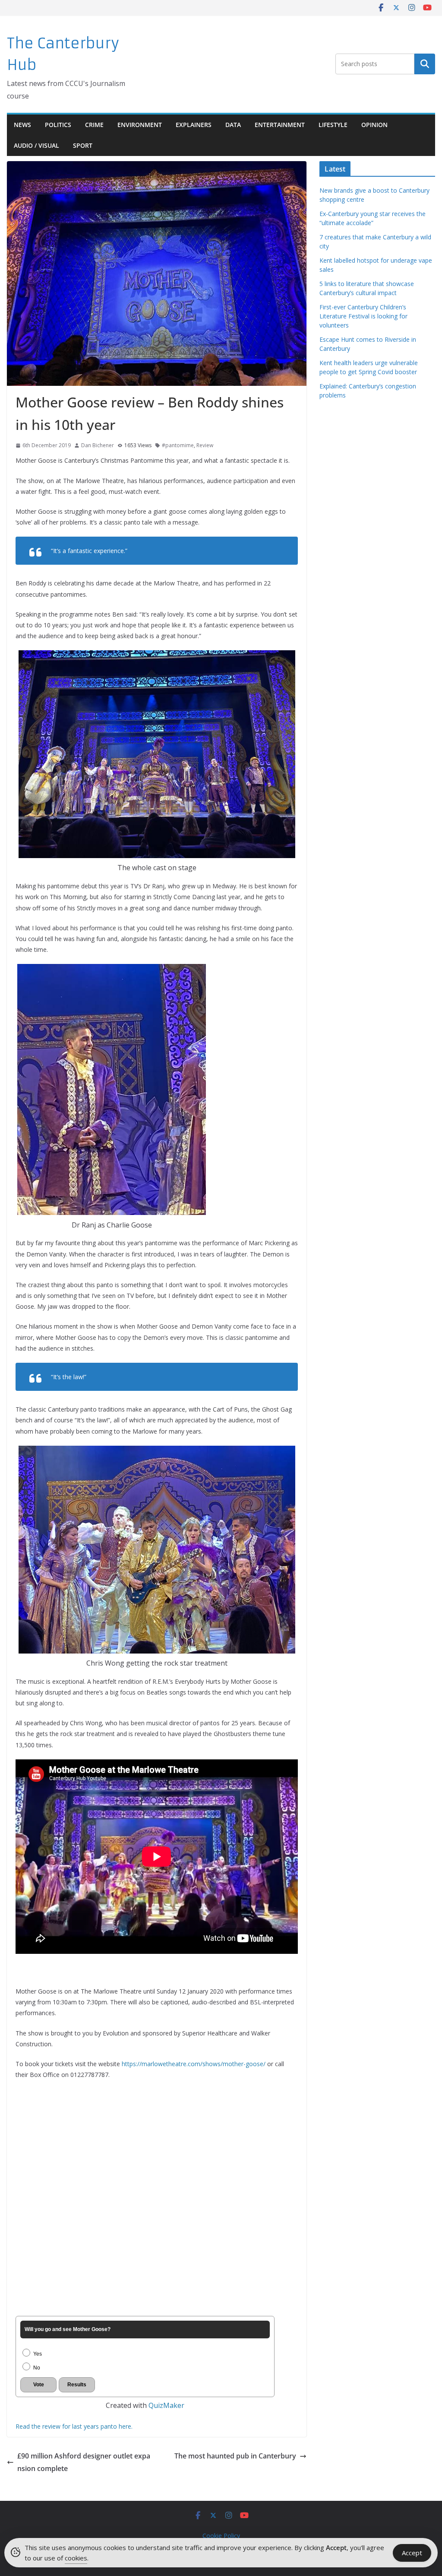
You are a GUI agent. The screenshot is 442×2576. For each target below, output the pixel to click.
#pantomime (178, 445)
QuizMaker (166, 2405)
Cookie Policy (221, 2536)
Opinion (374, 125)
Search (425, 64)
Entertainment (280, 125)
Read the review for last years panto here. (74, 2426)
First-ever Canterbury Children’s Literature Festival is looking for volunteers (363, 316)
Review (205, 445)
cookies (76, 2558)
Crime (94, 125)
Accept (412, 2553)
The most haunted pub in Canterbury (235, 2456)
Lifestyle (333, 125)
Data (233, 125)
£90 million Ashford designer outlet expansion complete (84, 2462)
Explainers (194, 125)
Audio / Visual (36, 145)
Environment (140, 125)
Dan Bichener (98, 445)
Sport (83, 145)
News (22, 125)
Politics (58, 125)
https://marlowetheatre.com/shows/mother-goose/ (194, 2064)
